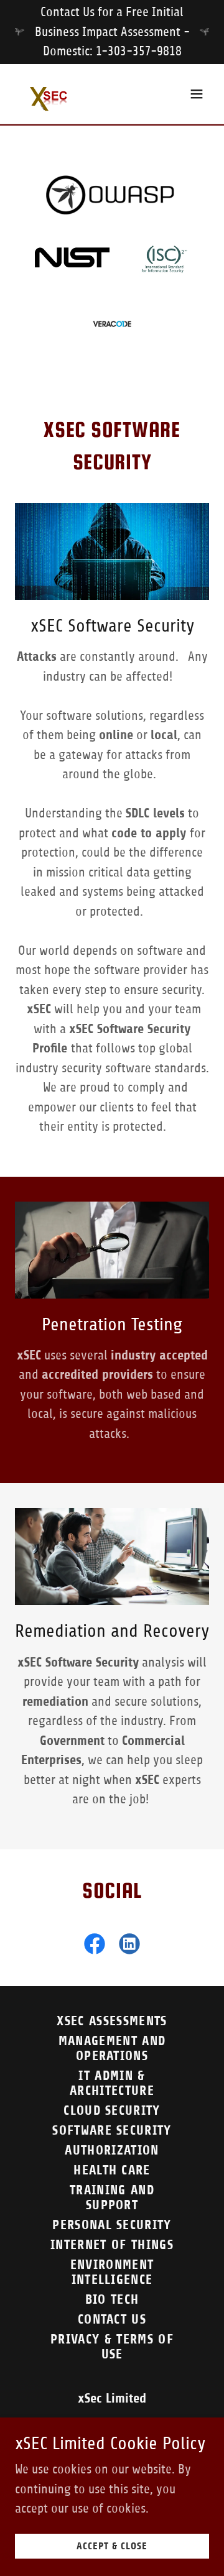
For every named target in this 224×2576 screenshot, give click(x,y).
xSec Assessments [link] (112, 2021)
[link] (53, 94)
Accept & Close (112, 2546)
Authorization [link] (112, 2150)
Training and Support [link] (112, 2197)
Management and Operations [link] (112, 2048)
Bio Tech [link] (112, 2299)
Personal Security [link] (112, 2225)
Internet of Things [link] (112, 2245)
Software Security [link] (112, 2130)
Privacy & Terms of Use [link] (112, 2347)
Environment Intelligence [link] (112, 2272)
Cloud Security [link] (112, 2110)
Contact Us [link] (112, 2319)
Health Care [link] (112, 2170)
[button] (197, 94)
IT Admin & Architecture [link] (112, 2083)
